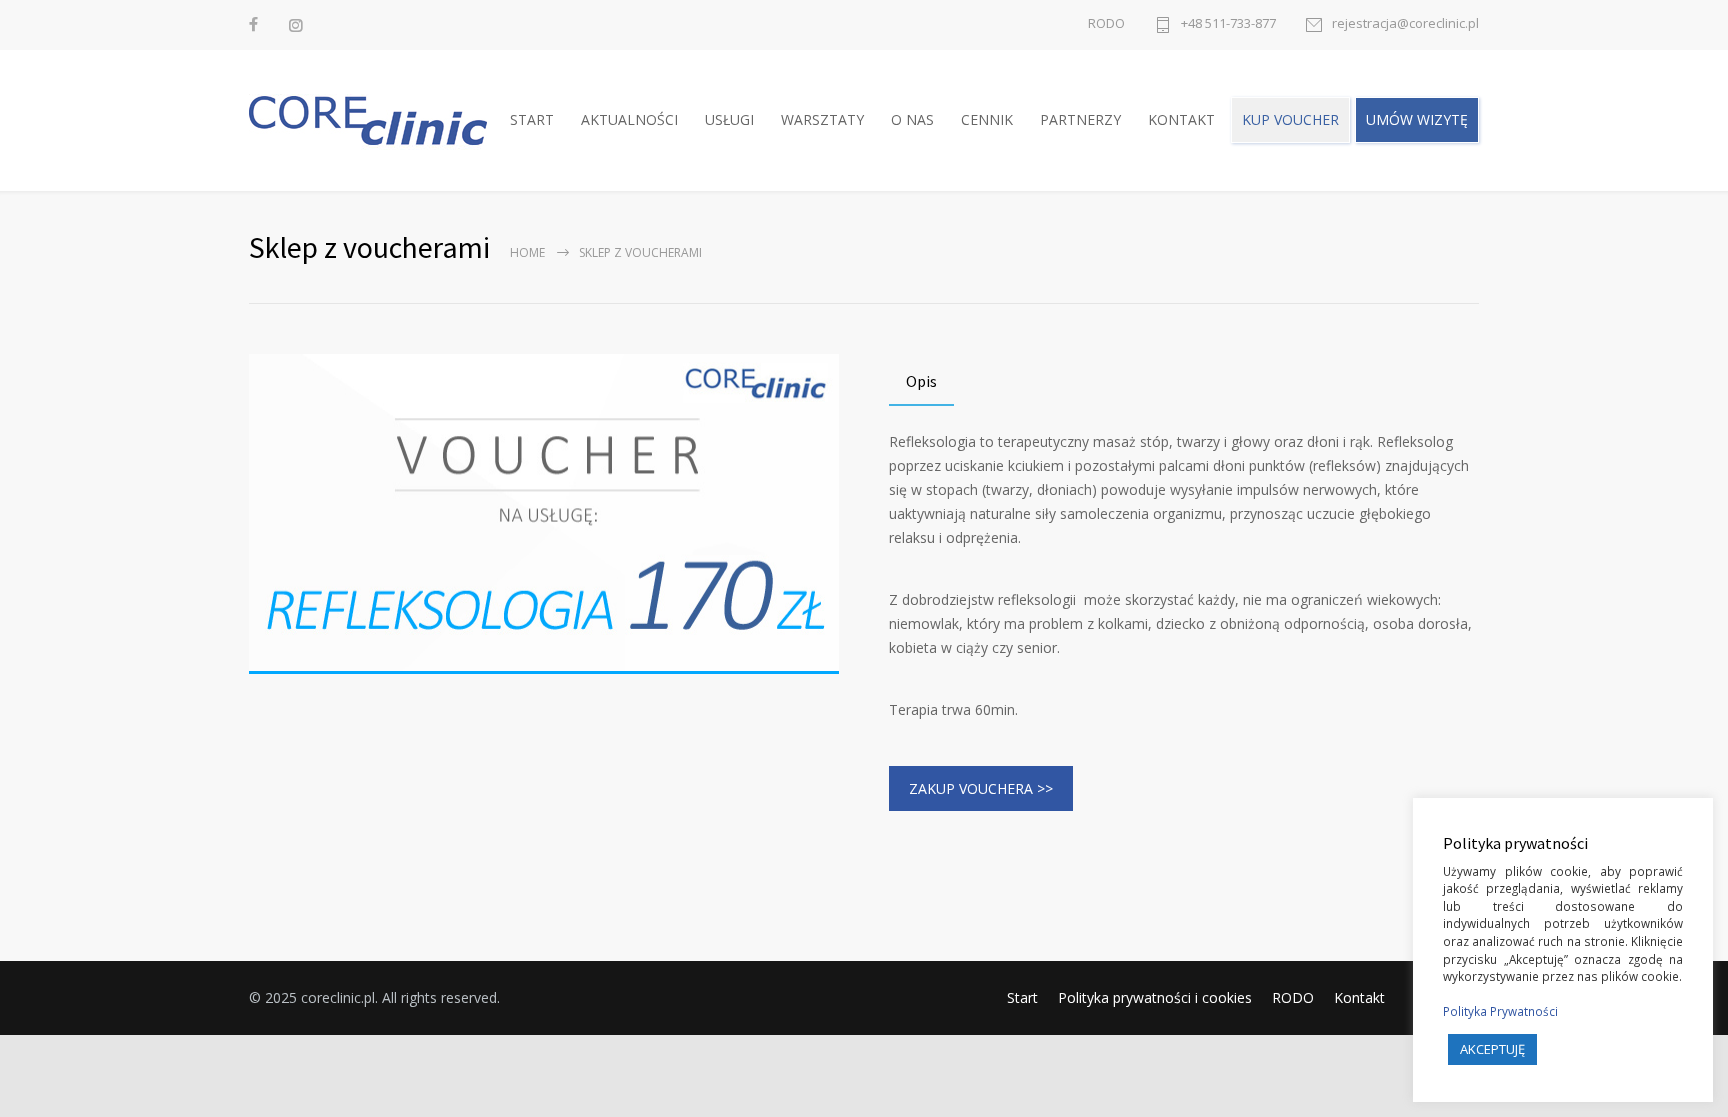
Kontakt (1181, 119)
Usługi (729, 119)
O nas (912, 119)
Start (532, 119)
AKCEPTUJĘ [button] (1492, 1049)
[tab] (921, 383)
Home (527, 252)
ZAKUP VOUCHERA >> (981, 788)
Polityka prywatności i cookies (1155, 997)
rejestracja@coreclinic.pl (1405, 24)
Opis (921, 381)
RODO (1106, 23)
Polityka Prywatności (1500, 1011)
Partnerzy (1080, 119)
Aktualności (629, 119)
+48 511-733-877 (1228, 24)
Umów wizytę (1417, 119)
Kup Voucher (1290, 119)
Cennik (987, 119)
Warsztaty (822, 119)
